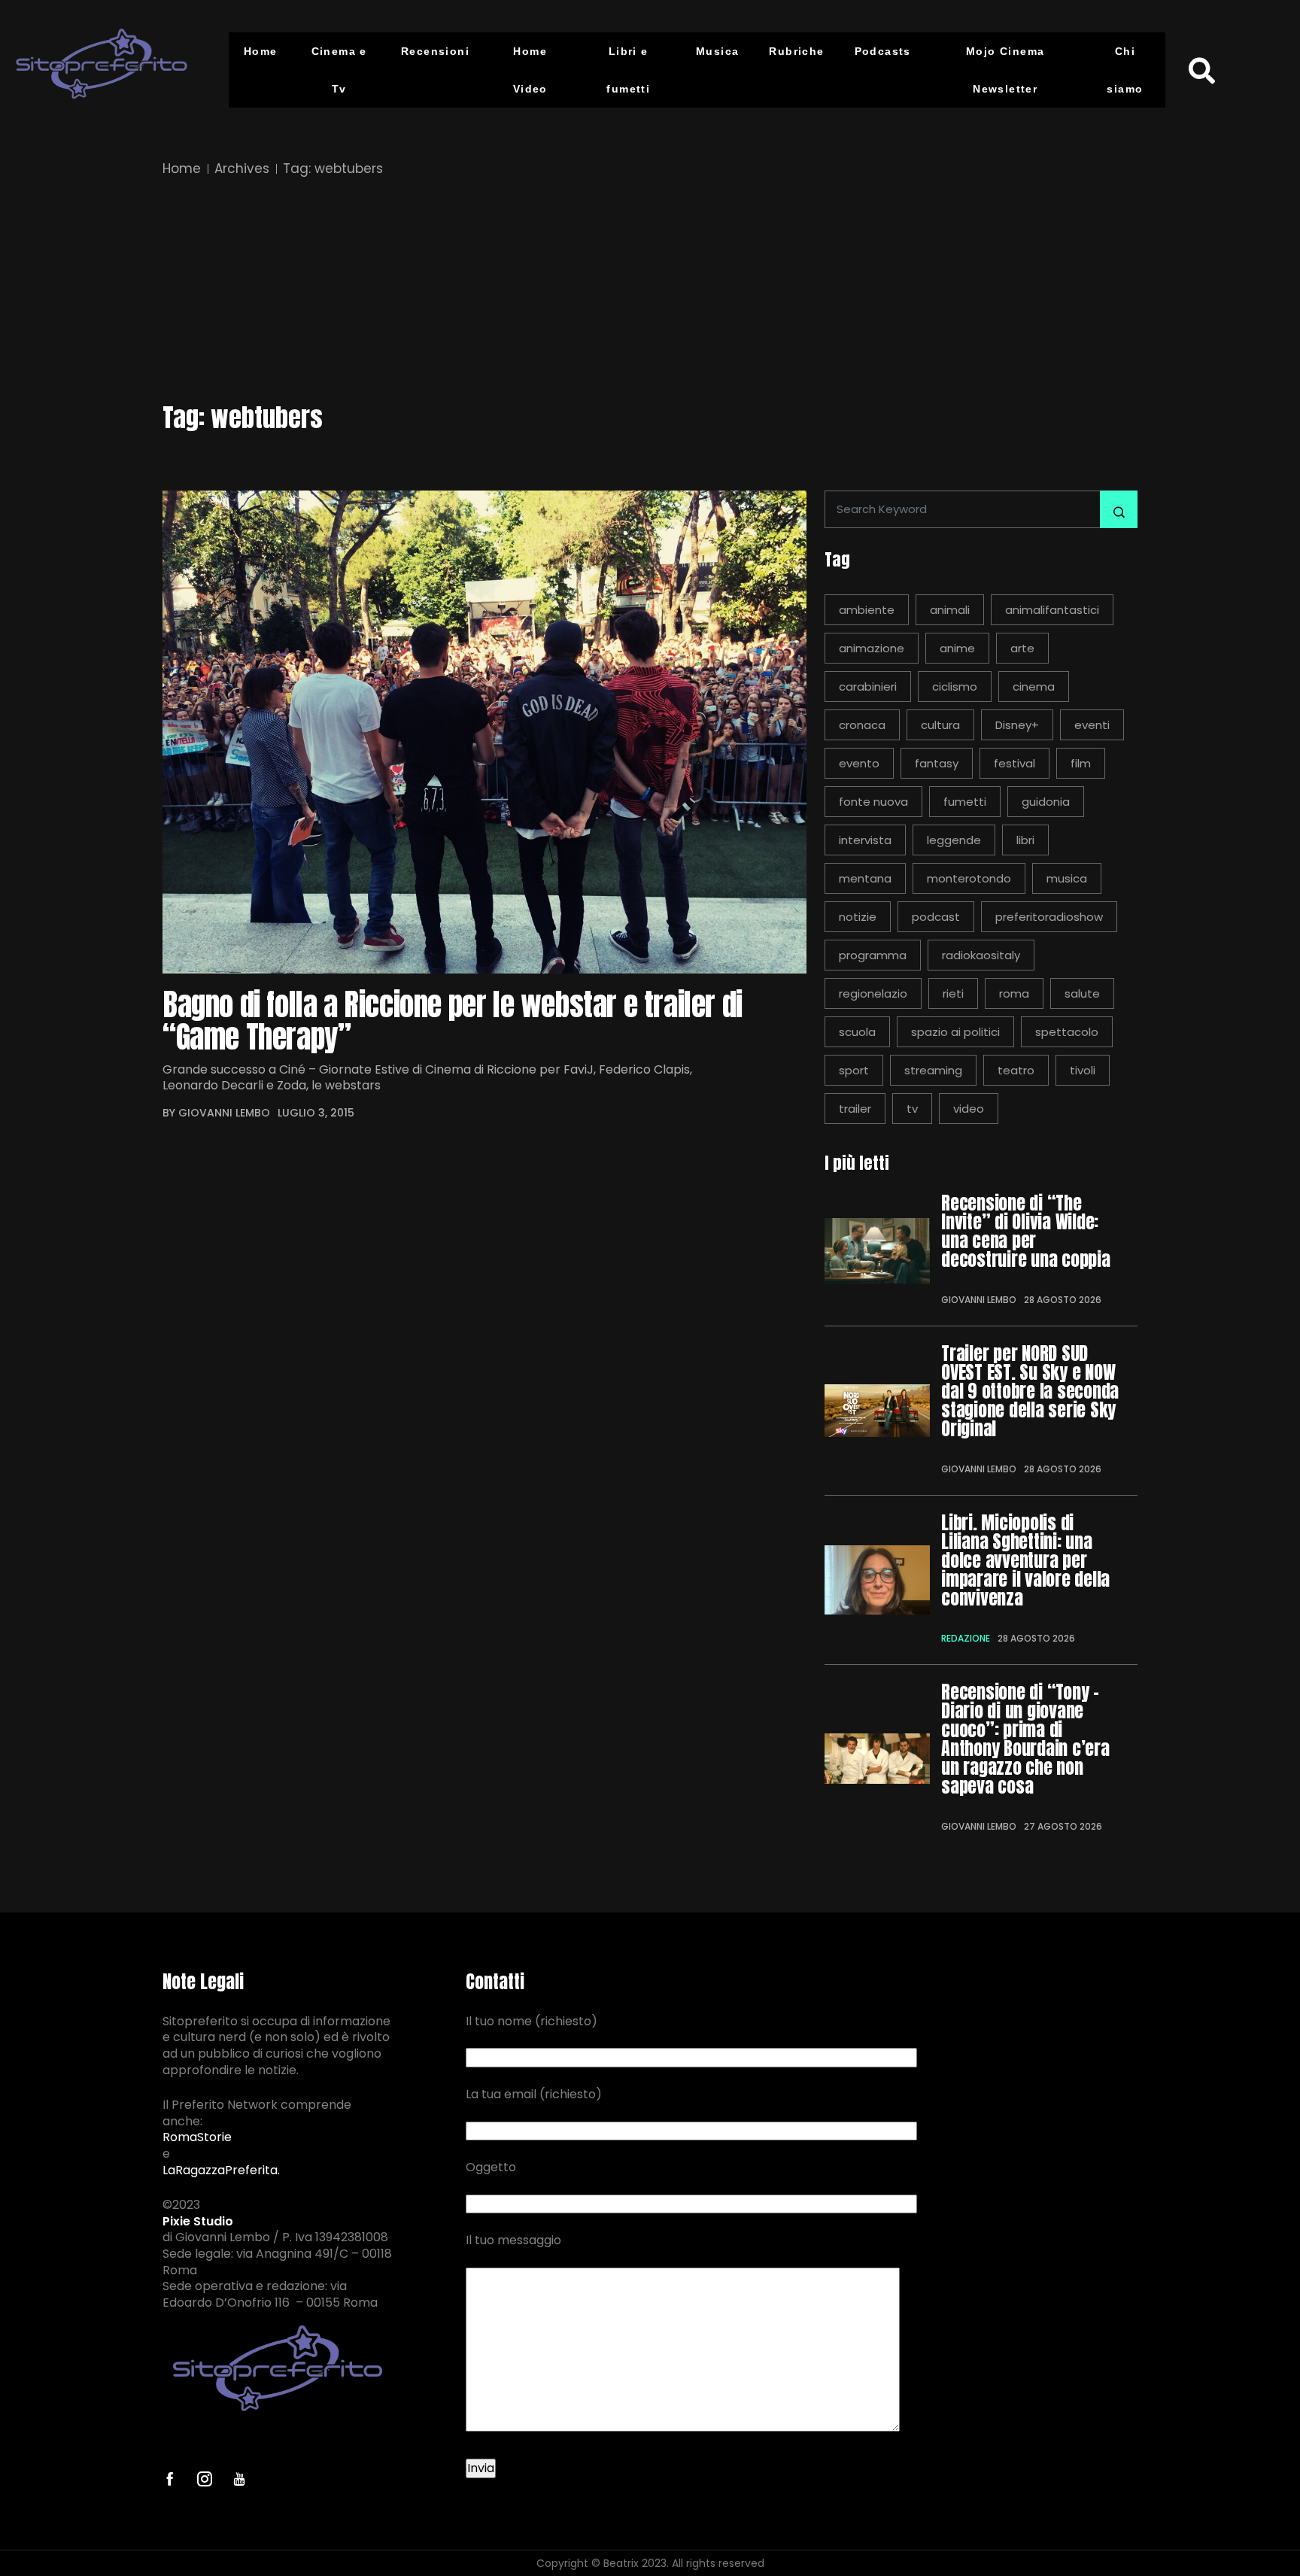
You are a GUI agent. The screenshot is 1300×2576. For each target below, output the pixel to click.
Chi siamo (1125, 70)
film (1081, 763)
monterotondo (969, 878)
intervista (865, 840)
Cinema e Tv (339, 70)
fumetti (965, 802)
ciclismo (955, 687)
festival (1014, 763)
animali (950, 610)
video (969, 1109)
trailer (855, 1109)
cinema (1034, 687)
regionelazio (873, 993)
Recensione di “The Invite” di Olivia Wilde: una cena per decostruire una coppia (1026, 1232)
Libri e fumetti (628, 70)
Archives (242, 169)
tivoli (1083, 1070)
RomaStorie (197, 2137)
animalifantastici (1052, 610)
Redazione (966, 1638)
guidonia (1046, 802)
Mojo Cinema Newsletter (1005, 70)
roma (1014, 993)
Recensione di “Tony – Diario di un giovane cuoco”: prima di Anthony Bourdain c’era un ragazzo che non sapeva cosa (1025, 1739)
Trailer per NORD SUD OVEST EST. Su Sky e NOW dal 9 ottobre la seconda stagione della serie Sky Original (1030, 1391)
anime (957, 648)
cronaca (862, 725)
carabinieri (868, 687)
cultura (940, 725)
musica (1067, 878)
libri (1025, 840)
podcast (936, 917)
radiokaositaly (981, 955)
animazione (872, 648)
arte (1022, 648)
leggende (954, 840)
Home (261, 51)
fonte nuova (873, 802)
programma (873, 955)
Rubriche (796, 51)
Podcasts (883, 51)
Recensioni (435, 51)
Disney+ (1017, 725)
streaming (933, 1070)
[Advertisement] (650, 292)
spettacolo (1067, 1032)
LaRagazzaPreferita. (221, 2170)
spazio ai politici (955, 1032)
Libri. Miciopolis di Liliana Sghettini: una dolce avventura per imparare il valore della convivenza (1025, 1561)
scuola (857, 1032)
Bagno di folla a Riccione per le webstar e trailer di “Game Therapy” (453, 1021)
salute (1082, 993)
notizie (858, 917)
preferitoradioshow (1049, 917)
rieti (953, 993)
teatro (1016, 1070)
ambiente (867, 610)
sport (854, 1070)
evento (859, 763)
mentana (865, 878)
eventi (1092, 725)
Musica (717, 51)
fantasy (937, 763)
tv (912, 1109)
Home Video (530, 70)
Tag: (333, 169)
